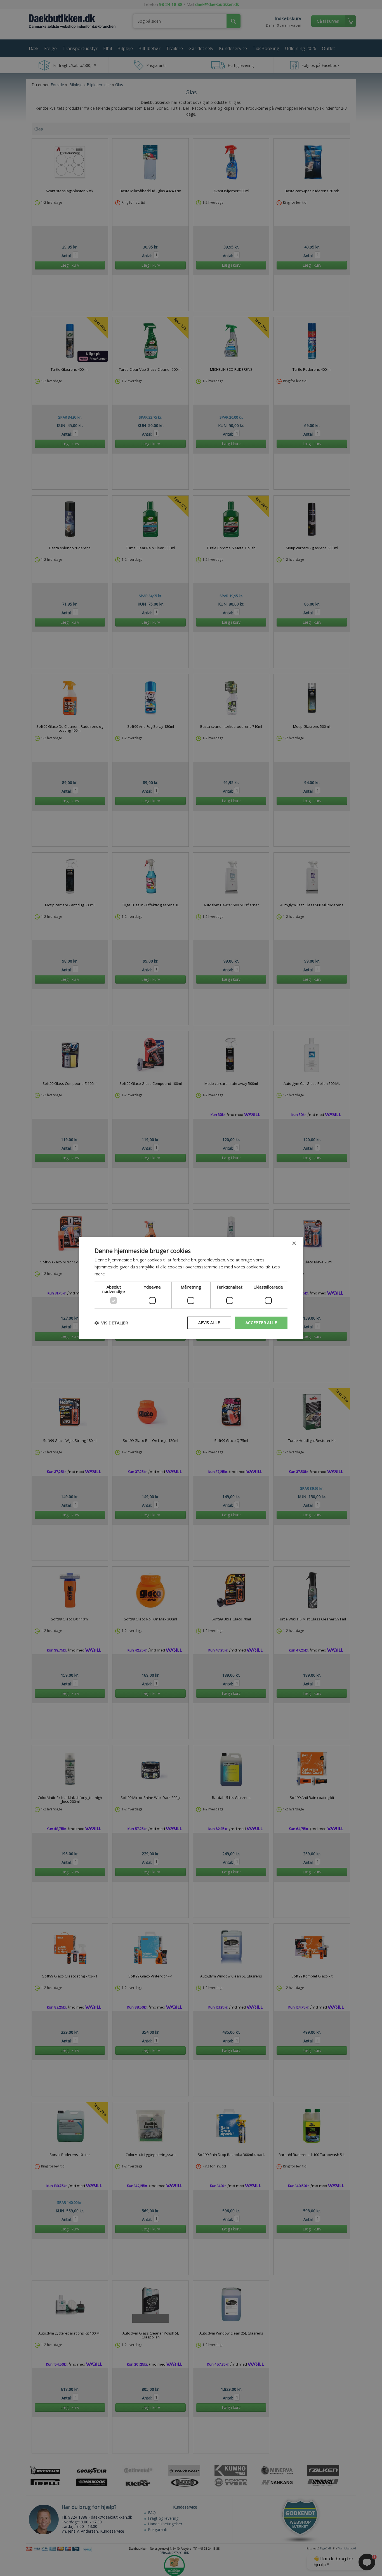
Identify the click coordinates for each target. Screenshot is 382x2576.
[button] (111, 1323)
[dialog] (191, 1288)
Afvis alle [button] (209, 1323)
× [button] (294, 1244)
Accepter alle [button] (261, 1323)
